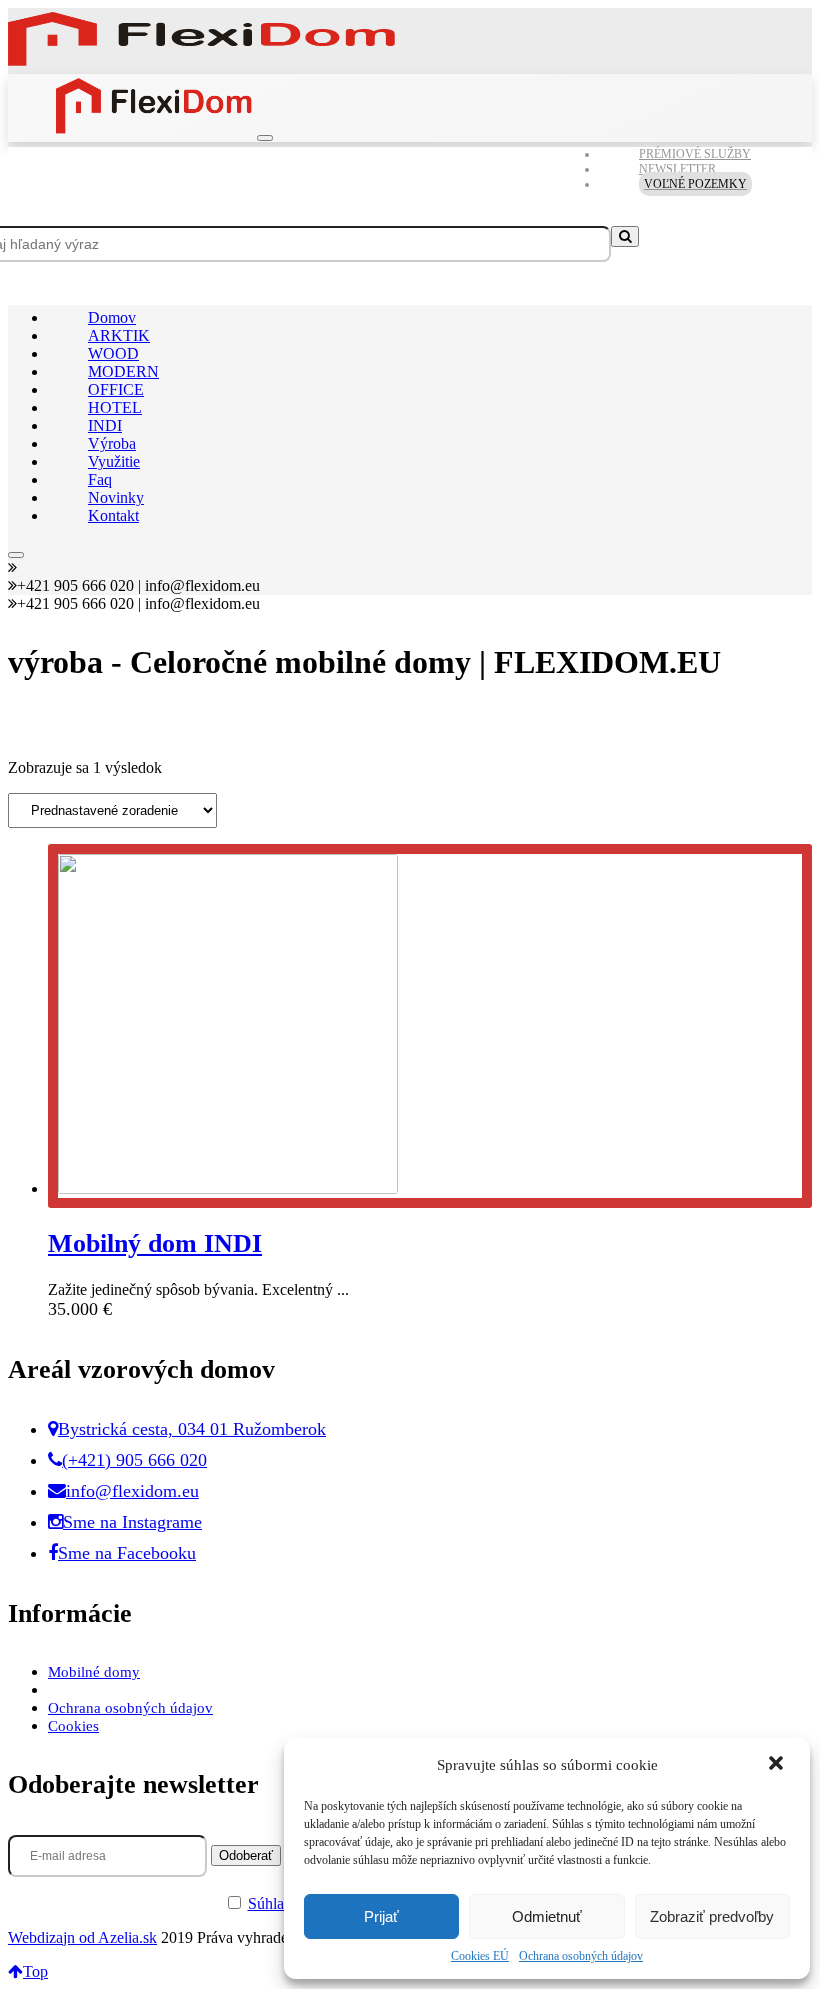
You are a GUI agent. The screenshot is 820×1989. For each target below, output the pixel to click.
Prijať (381, 1916)
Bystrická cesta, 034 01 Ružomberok (192, 1429)
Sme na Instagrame (132, 1522)
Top (35, 1971)
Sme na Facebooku (127, 1553)
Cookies (73, 1726)
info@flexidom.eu (132, 1491)
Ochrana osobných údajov (581, 1956)
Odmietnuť (547, 1916)
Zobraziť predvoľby (712, 1916)
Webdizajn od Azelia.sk (82, 1937)
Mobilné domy (94, 1672)
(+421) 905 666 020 (134, 1460)
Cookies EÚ (480, 1956)
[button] (778, 1765)
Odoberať (246, 1855)
